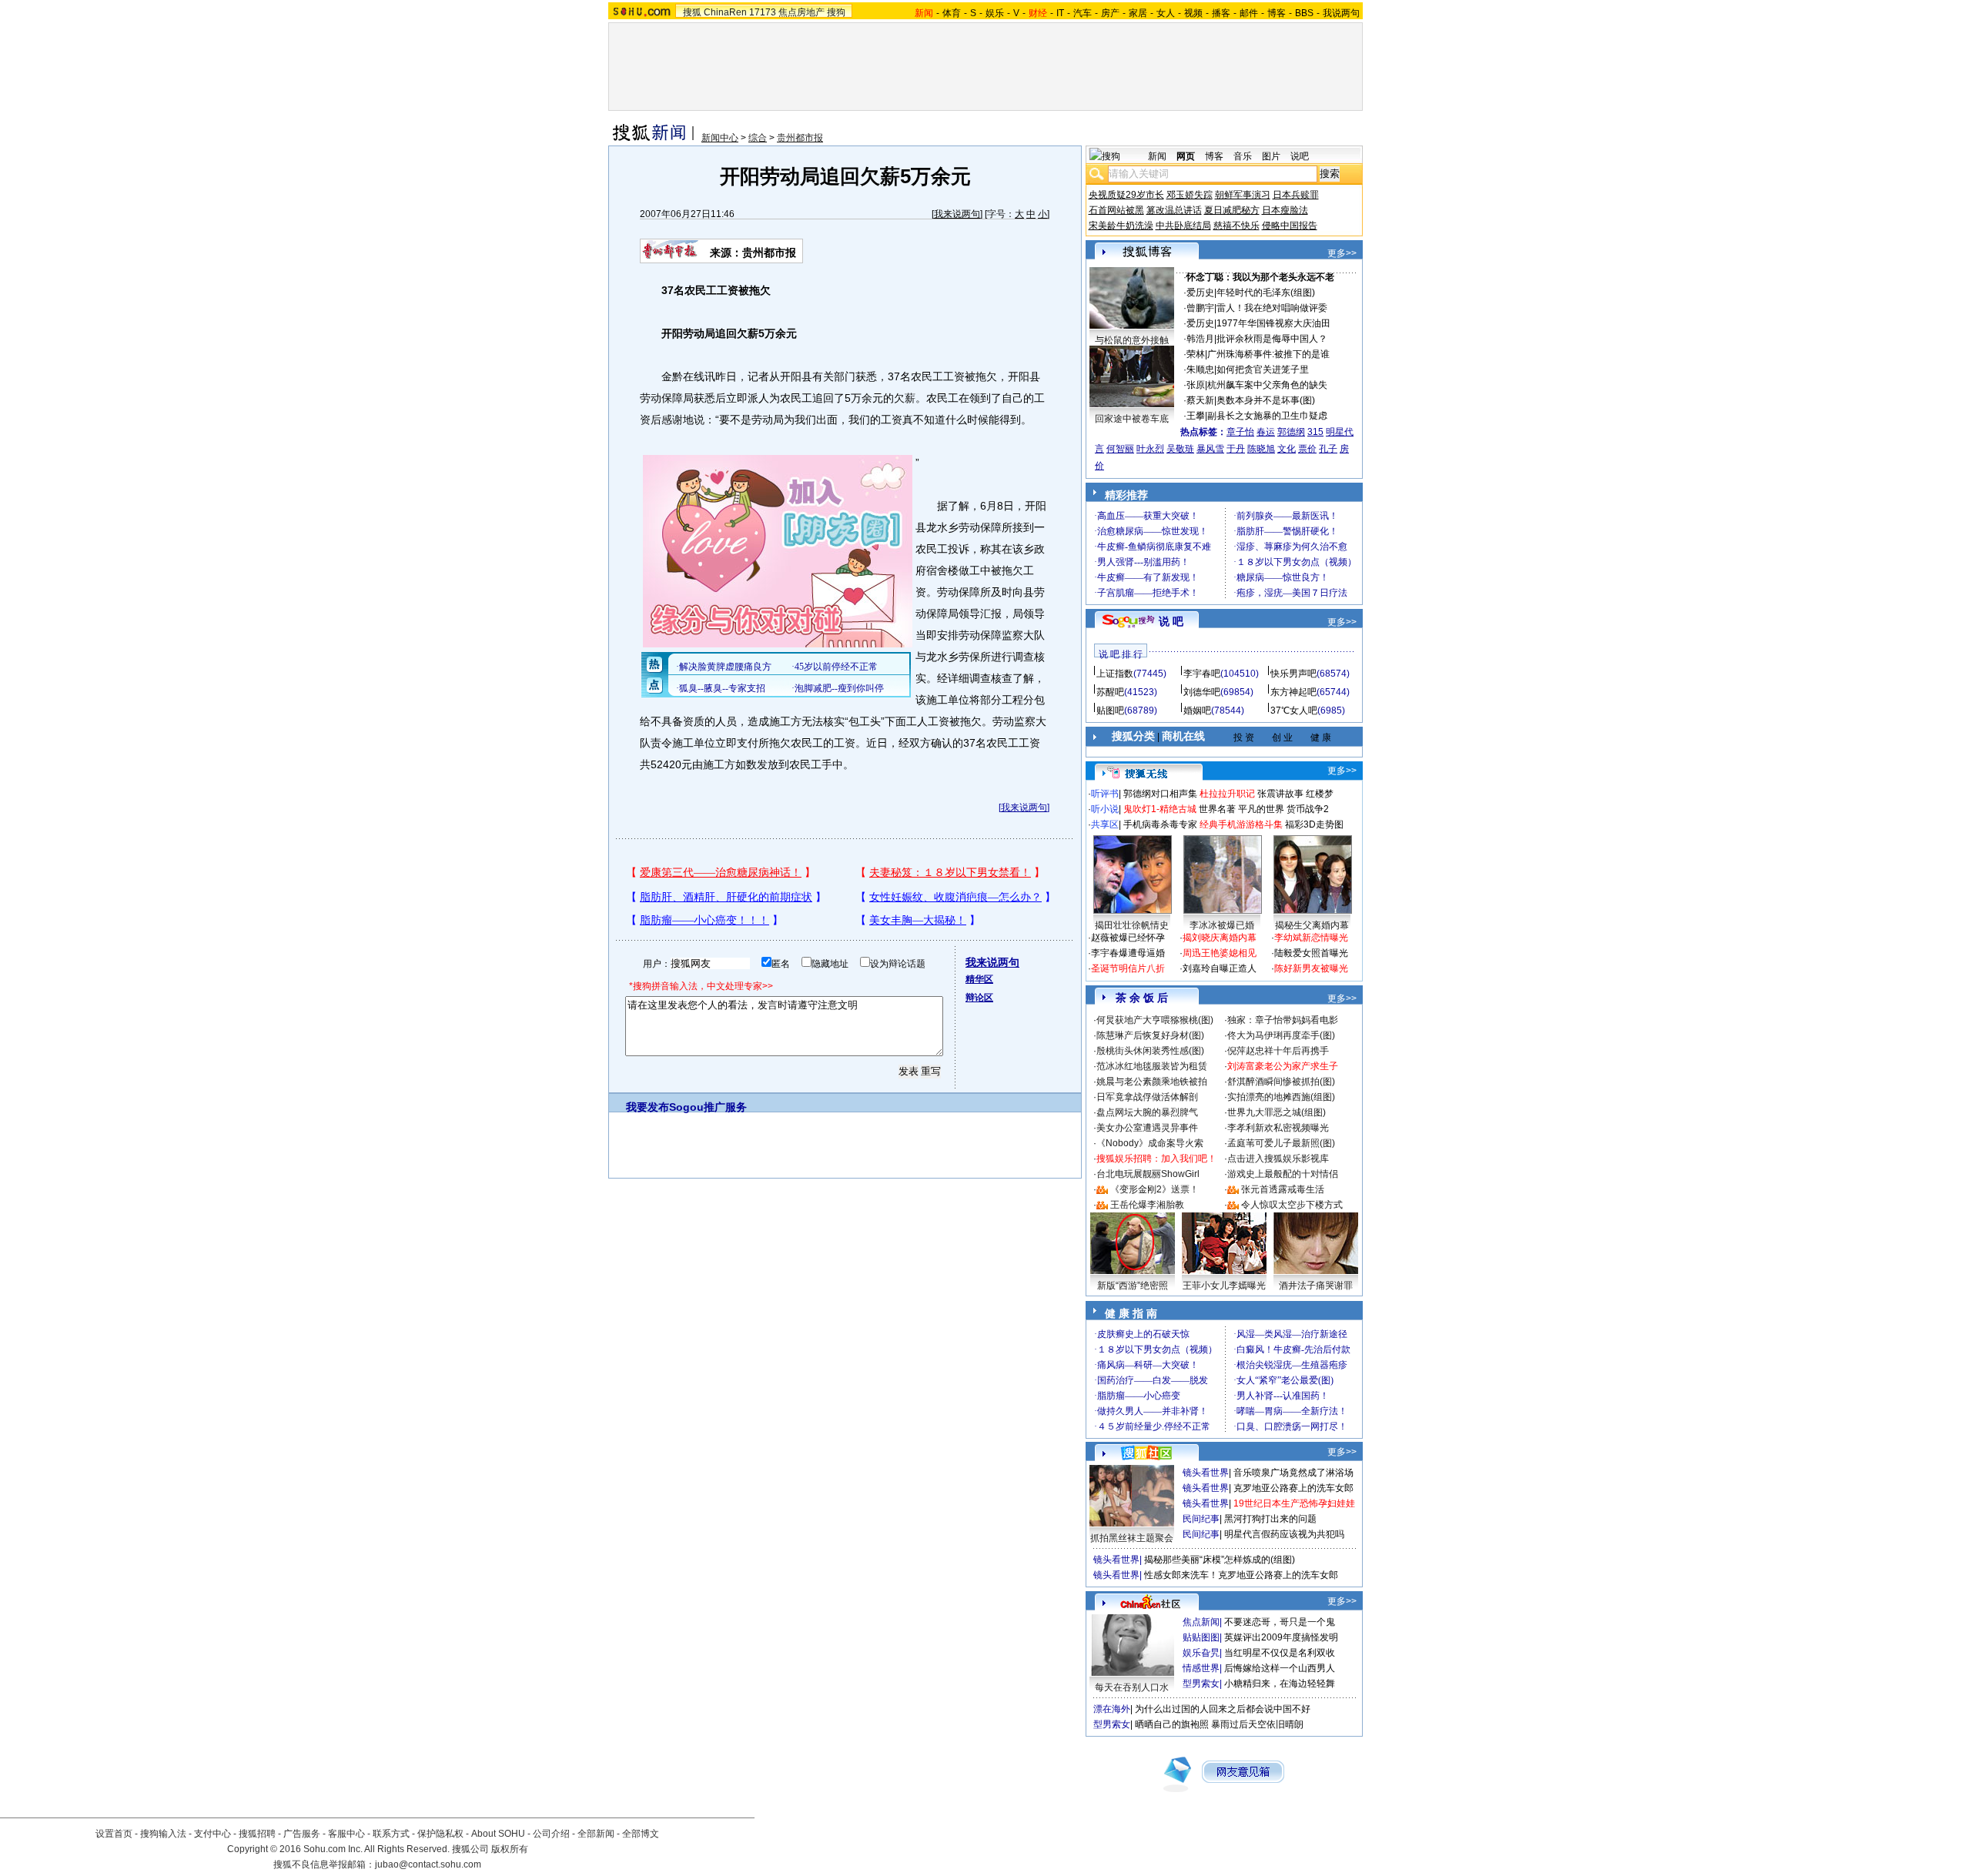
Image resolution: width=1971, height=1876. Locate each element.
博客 (1277, 13)
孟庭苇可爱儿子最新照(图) (1281, 1143)
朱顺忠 (1200, 370)
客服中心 (346, 1834)
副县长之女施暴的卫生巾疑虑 (1267, 416)
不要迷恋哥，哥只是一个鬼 (1280, 1622)
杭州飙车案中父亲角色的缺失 (1267, 385)
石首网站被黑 (1116, 210)
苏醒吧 (1110, 692)
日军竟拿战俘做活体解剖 (1147, 1097)
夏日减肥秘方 (1232, 210)
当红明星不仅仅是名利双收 (1280, 1653)
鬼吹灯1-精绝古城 (1160, 809)
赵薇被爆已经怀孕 (1128, 938)
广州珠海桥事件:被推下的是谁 (1268, 354)
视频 (1193, 13)
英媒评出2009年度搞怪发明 (1281, 1637)
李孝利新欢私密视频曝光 (1278, 1128)
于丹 (1236, 449)
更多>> (1342, 253)
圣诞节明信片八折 (1128, 968)
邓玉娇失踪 (1190, 195)
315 (1315, 432)
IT (1060, 13)
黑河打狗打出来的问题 (1270, 1519)
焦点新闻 (1201, 1622)
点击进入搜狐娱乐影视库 (1278, 1159)
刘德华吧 (1202, 692)
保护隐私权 (440, 1834)
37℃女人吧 (1294, 711)
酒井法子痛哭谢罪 (1316, 1286)
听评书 (1105, 794)
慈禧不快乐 (1236, 226)
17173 (763, 12)
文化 (1287, 449)
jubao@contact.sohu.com (428, 1864)
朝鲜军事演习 (1243, 195)
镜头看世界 (1206, 1473)
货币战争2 (1308, 809)
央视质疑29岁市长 (1126, 195)
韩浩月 (1200, 339)
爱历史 (1200, 293)
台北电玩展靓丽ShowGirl (1148, 1174)
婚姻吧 (1197, 711)
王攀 (1196, 416)
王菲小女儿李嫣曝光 (1224, 1286)
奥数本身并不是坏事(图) (1266, 400)
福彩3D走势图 (1314, 824)
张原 (1196, 385)
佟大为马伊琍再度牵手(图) (1281, 1035)
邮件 (1249, 13)
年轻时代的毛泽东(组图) (1266, 293)
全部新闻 (596, 1834)
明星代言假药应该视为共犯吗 (1284, 1534)
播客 (1221, 13)
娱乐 (995, 13)
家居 (1138, 13)
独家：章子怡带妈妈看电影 (1283, 1020)
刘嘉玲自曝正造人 (1220, 968)
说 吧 (1171, 621)
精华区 (979, 979)
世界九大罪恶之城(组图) (1277, 1112)
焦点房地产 (801, 12)
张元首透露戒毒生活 (1283, 1189)
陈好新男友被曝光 (1311, 968)
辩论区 (979, 998)
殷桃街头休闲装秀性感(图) (1150, 1051)
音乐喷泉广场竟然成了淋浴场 (1293, 1473)
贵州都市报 (800, 138)
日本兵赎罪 (1296, 195)
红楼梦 (1320, 794)
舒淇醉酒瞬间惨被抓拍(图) (1281, 1082)
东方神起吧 (1293, 692)
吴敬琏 (1180, 449)
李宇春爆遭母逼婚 (1128, 953)
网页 (1186, 156)
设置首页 (114, 1834)
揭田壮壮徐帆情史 (1132, 925)
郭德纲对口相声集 (1160, 794)
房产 (1110, 13)
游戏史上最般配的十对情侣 (1283, 1174)
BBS (1304, 13)
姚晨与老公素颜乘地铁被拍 (1152, 1082)
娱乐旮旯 (1201, 1653)
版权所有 (510, 1849)
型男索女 (1201, 1684)
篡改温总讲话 (1174, 210)
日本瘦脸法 (1285, 210)
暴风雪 (1210, 449)
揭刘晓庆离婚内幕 (1220, 938)
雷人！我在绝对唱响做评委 (1272, 308)
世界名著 (1217, 809)
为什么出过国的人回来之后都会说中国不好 (1223, 1709)
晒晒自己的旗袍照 (1172, 1724)
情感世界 (1201, 1668)
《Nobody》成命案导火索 (1150, 1143)
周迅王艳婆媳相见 (1220, 953)
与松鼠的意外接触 (1132, 340)
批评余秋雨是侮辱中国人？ (1272, 339)
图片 (1271, 156)
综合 (758, 138)
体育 (952, 13)
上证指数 (1115, 674)
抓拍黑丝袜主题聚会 (1132, 1538)
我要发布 (648, 1107)
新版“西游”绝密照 (1133, 1286)
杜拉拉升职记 (1227, 794)
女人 (1166, 13)
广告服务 (302, 1834)
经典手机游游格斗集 (1241, 824)
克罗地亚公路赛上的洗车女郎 (1293, 1488)
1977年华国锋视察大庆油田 (1273, 323)
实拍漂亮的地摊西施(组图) (1281, 1097)
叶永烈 (1150, 449)
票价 (1307, 449)
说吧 (1300, 156)
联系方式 (391, 1834)
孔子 (1328, 449)
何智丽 (1120, 449)
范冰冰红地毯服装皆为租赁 (1152, 1066)
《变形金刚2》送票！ (1154, 1189)
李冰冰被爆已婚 (1222, 925)
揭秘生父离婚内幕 (1312, 925)
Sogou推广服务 (708, 1107)
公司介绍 (551, 1834)
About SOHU (498, 1834)
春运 (1266, 432)
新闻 (1157, 156)
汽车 (1083, 13)
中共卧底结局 (1183, 226)
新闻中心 (720, 138)
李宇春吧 (1202, 674)
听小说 (1105, 809)
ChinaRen (725, 12)
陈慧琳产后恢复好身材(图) (1150, 1035)
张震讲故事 (1280, 794)
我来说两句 (957, 214)
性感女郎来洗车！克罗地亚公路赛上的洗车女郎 (1241, 1575)
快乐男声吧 (1293, 674)
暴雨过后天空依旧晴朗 (1257, 1724)
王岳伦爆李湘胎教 (1147, 1205)
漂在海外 (1112, 1709)
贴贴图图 (1201, 1637)
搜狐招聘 (257, 1834)
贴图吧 (1110, 711)
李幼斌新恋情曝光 (1311, 938)
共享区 (1105, 824)
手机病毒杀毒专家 (1160, 824)
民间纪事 (1201, 1519)
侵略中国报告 (1290, 226)
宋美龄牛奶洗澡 (1121, 226)
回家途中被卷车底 (1132, 419)
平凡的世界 (1261, 809)
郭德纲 (1291, 432)
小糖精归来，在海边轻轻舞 (1280, 1684)
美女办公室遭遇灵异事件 (1147, 1128)
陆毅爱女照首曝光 (1311, 953)
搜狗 (836, 12)
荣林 (1196, 354)
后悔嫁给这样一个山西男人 (1280, 1668)
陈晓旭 (1261, 449)
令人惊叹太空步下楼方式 (1292, 1205)
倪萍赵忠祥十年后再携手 (1278, 1051)
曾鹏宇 (1200, 308)
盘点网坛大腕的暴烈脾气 (1147, 1112)
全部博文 (641, 1834)
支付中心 (212, 1834)
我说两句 (1341, 13)
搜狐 (692, 12)
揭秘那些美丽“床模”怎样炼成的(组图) (1220, 1560)
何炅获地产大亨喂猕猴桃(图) (1155, 1020)
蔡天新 (1200, 400)
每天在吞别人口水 (1132, 1687)
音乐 (1243, 156)
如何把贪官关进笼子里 (1263, 370)
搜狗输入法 (163, 1834)
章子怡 (1240, 432)
